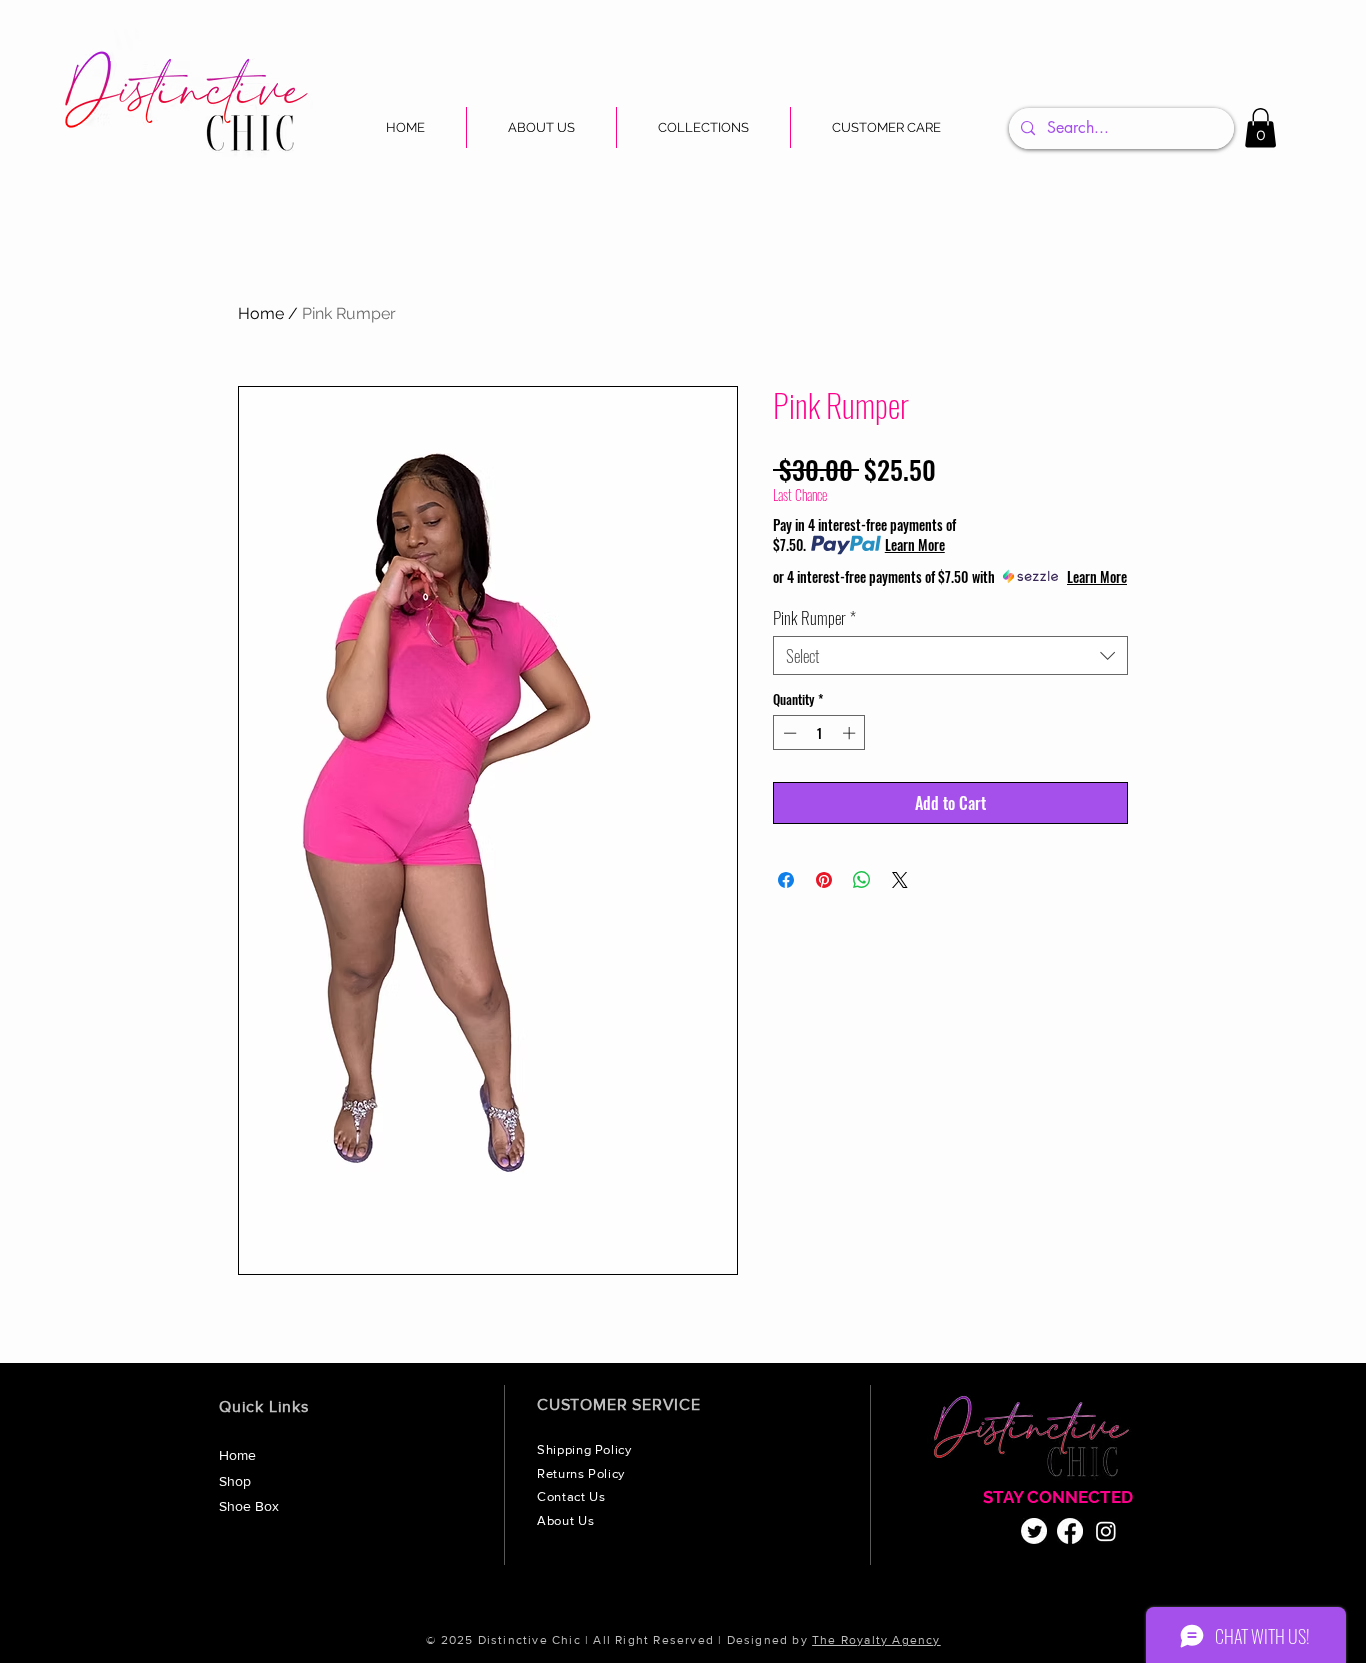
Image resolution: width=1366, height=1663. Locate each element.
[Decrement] (788, 733)
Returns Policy (583, 1473)
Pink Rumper (814, 617)
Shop (235, 1481)
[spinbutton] (819, 733)
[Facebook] (1070, 1531)
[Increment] (851, 733)
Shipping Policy (586, 1449)
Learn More (915, 545)
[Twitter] (1034, 1531)
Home (261, 313)
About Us (567, 1520)
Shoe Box (249, 1506)
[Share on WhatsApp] (862, 880)
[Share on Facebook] (786, 880)
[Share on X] (900, 880)
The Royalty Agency (876, 1640)
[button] (703, 127)
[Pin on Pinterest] (824, 880)
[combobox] (950, 655)
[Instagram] (1106, 1531)
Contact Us (573, 1496)
